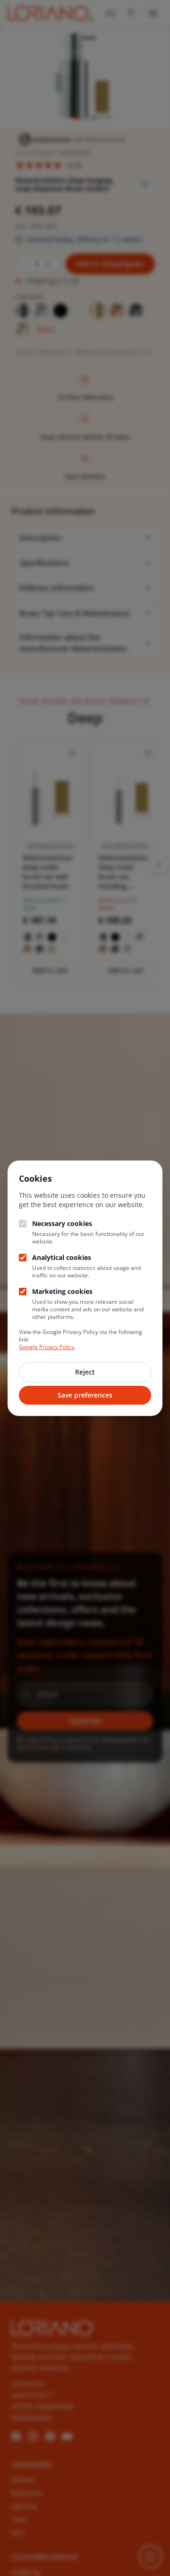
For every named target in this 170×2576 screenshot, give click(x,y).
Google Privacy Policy (47, 1347)
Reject (85, 1372)
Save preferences (85, 1395)
